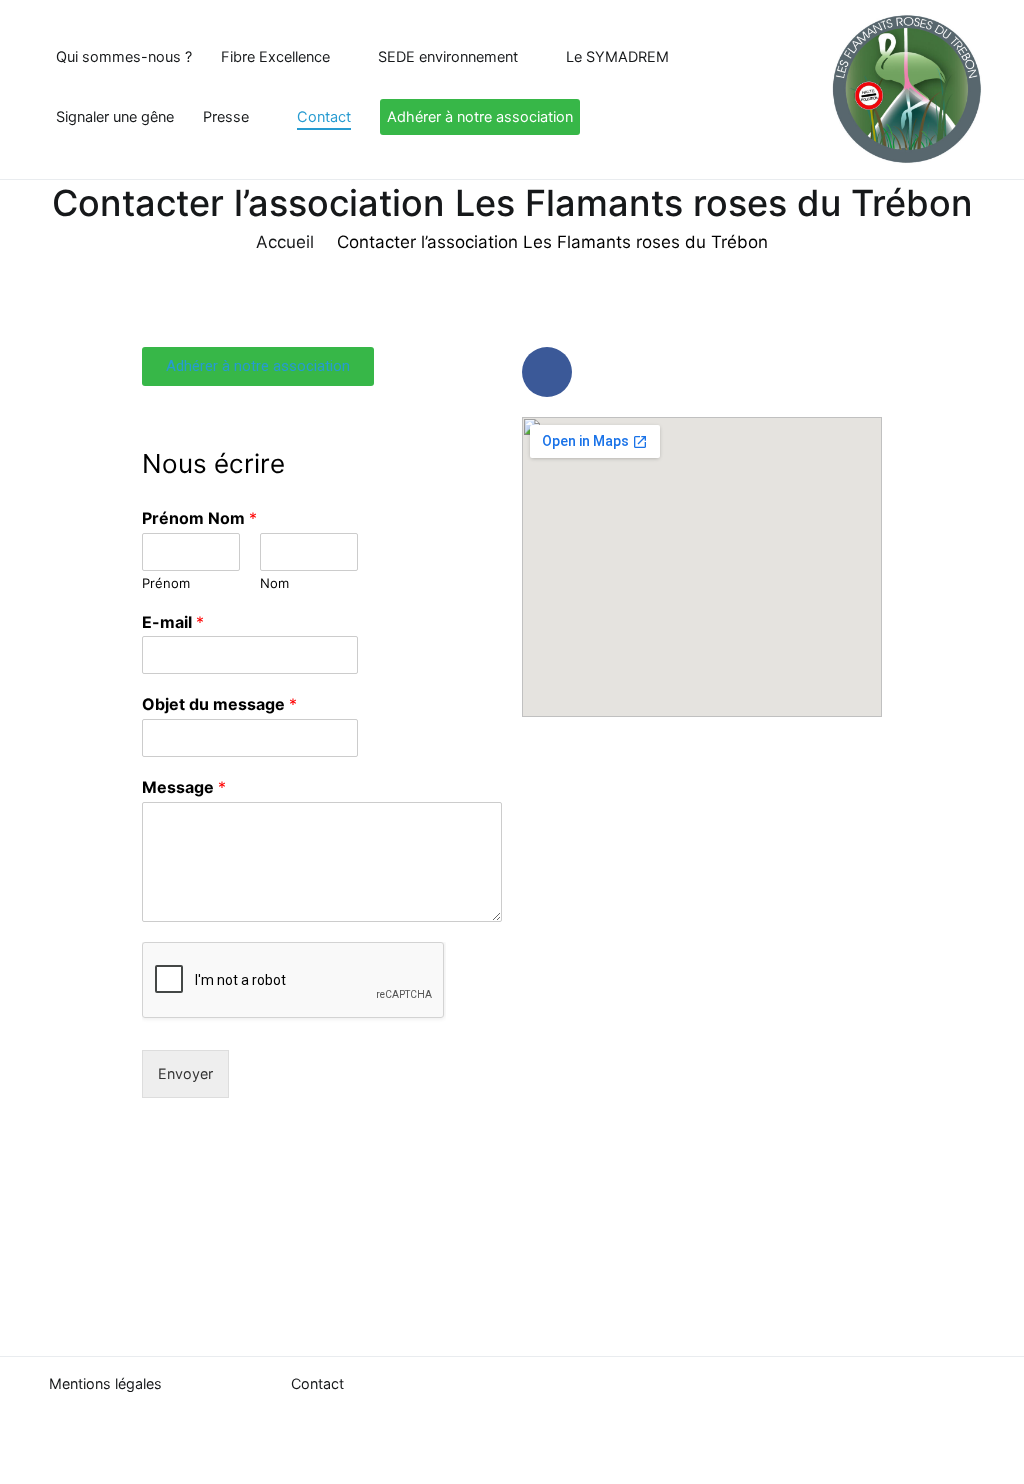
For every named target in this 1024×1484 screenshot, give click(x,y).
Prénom (166, 583)
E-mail (173, 622)
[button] (258, 366)
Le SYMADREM (617, 57)
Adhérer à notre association (480, 117)
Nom (274, 583)
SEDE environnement (448, 57)
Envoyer (185, 1073)
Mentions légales (105, 1383)
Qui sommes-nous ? (124, 57)
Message (184, 787)
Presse (226, 117)
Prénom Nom (199, 518)
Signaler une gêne (115, 117)
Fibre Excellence (275, 57)
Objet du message (219, 704)
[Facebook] (547, 372)
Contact (324, 117)
